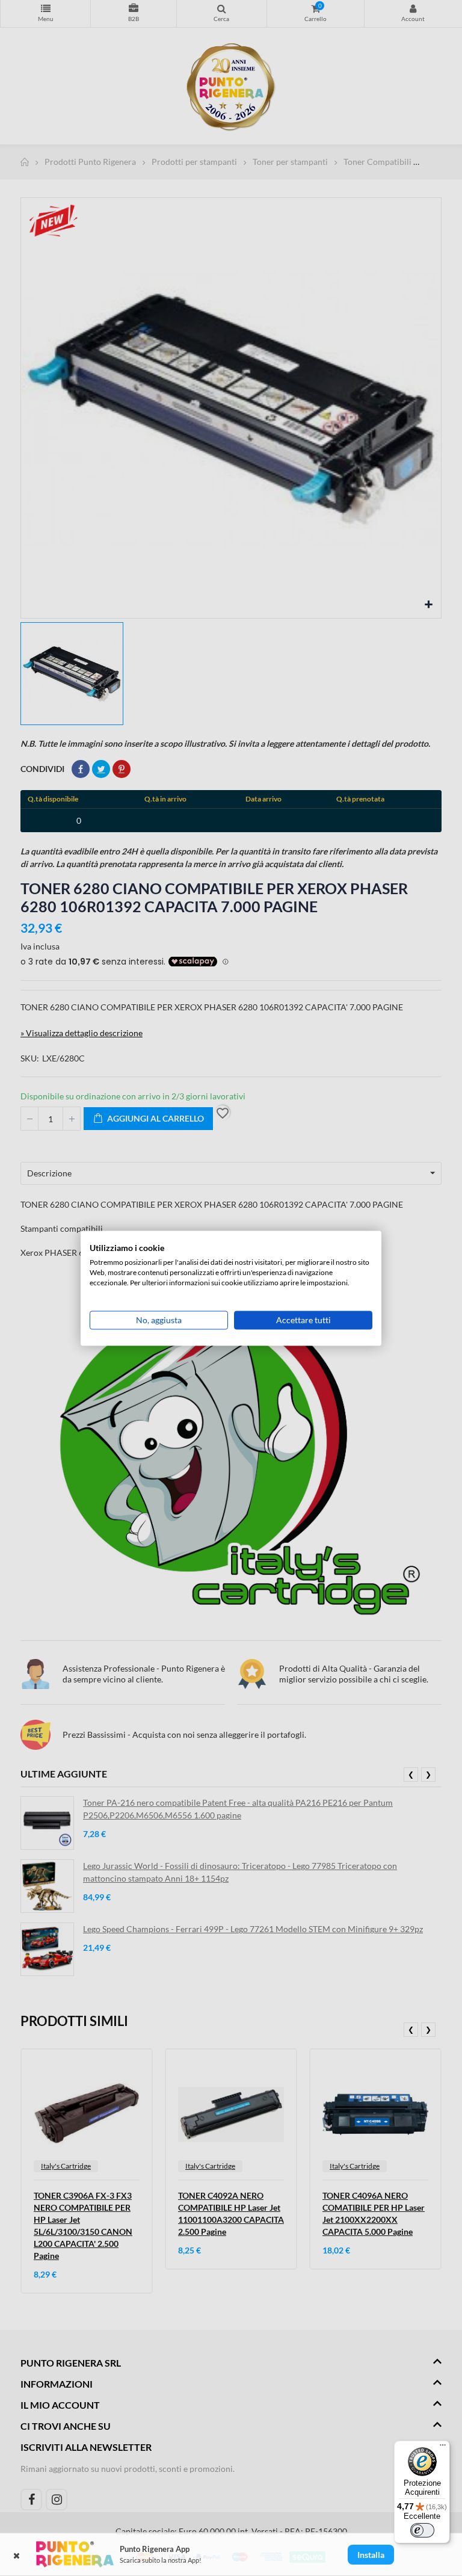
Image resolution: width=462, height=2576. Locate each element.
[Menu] (443, 2448)
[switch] (422, 2530)
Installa (371, 2555)
